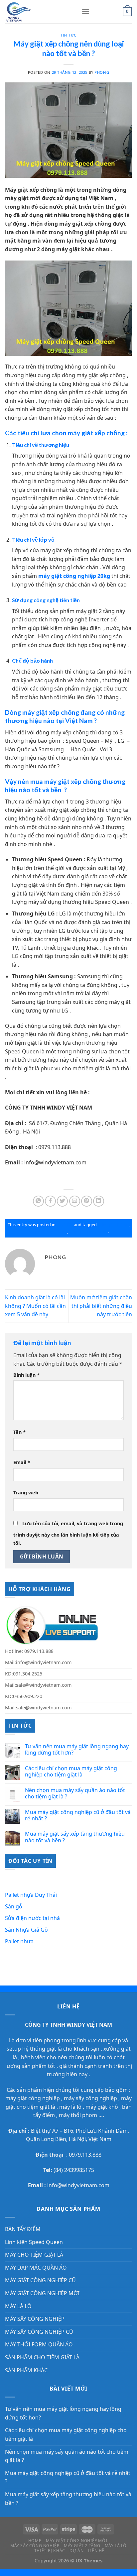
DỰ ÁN (76, 2551)
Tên (19, 1432)
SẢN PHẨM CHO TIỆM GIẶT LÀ (42, 2357)
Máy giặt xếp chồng (88, 1232)
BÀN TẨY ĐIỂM (23, 2229)
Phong (102, 72)
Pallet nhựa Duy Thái (31, 1895)
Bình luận (26, 1375)
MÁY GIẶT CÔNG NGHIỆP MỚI (42, 2293)
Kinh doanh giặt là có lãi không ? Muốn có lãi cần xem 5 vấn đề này (35, 1306)
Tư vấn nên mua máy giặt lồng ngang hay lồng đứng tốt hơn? (77, 1750)
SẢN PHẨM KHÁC (26, 2370)
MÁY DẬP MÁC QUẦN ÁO (36, 2268)
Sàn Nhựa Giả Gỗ (26, 1930)
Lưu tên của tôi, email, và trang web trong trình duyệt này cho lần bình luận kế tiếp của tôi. (68, 1533)
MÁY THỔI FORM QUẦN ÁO (39, 2344)
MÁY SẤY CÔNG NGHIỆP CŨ (39, 2332)
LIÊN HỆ (96, 2551)
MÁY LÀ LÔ (18, 2306)
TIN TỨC (68, 35)
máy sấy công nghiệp (90, 2098)
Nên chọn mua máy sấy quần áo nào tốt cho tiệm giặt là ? (75, 1793)
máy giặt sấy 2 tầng (48, 1232)
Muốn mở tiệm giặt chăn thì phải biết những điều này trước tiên (101, 1306)
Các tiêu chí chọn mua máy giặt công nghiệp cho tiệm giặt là (71, 1771)
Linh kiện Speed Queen (34, 2242)
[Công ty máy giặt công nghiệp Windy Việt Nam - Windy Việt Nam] (38, 12)
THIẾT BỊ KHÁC (50, 2551)
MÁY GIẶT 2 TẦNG (82, 2546)
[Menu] (85, 11)
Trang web (26, 1493)
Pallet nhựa (19, 1941)
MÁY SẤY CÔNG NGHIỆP (35, 2319)
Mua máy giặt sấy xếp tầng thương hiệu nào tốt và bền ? (75, 1837)
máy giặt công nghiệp (33, 2098)
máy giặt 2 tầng (113, 1225)
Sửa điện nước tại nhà (32, 1918)
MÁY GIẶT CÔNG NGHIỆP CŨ (40, 2280)
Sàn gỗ (14, 1906)
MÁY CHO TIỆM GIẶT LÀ (34, 2255)
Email (22, 1462)
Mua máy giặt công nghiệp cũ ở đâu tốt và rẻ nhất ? (78, 1815)
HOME (35, 2541)
